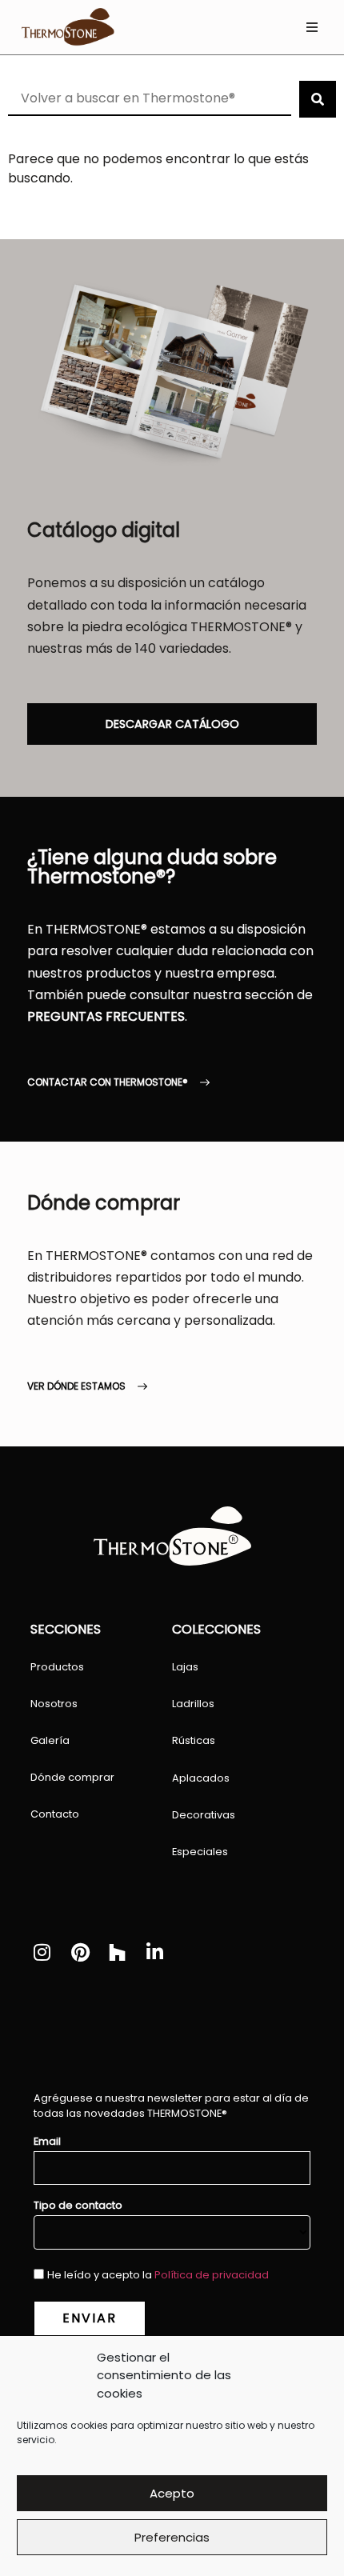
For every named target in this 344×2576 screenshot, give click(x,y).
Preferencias (172, 2537)
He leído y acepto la (158, 2275)
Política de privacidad (212, 2275)
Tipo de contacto (78, 2206)
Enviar (90, 2318)
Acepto (172, 2493)
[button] (312, 28)
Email (47, 2142)
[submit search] (318, 99)
